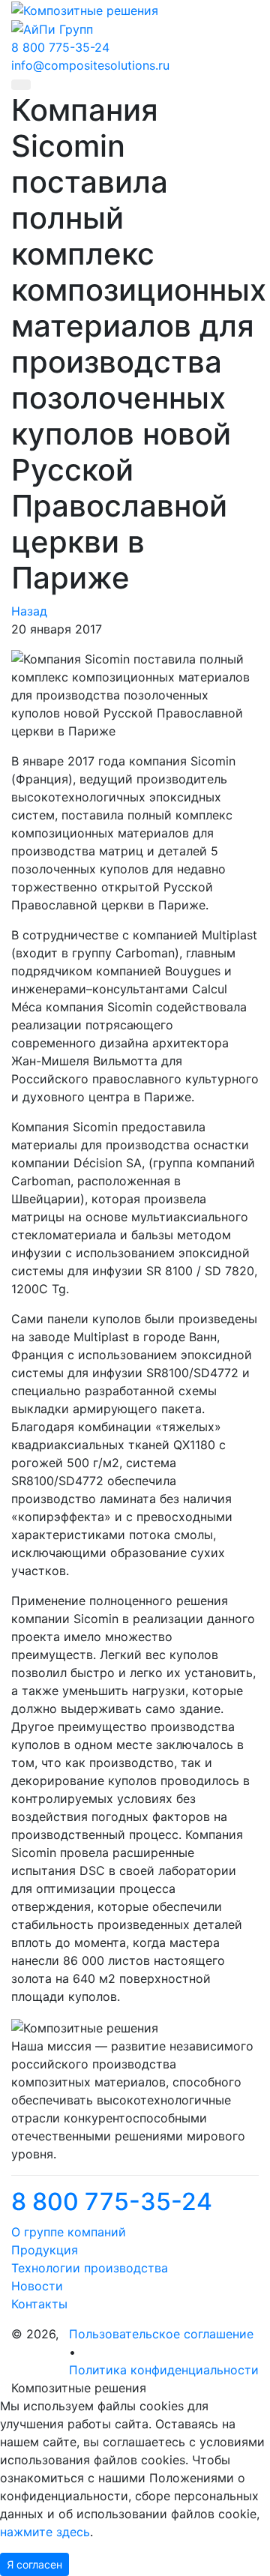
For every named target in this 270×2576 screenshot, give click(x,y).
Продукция (45, 2250)
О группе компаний (69, 2232)
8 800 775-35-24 (112, 2202)
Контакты (39, 2304)
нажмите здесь (45, 2532)
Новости (37, 2286)
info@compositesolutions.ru (90, 65)
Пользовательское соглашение (161, 2334)
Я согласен (34, 2564)
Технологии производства (90, 2268)
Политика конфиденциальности (164, 2370)
